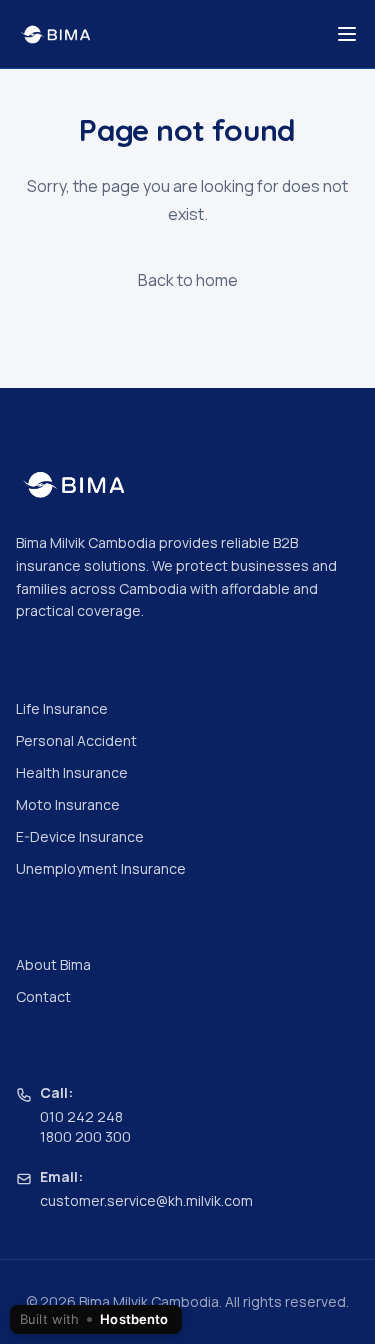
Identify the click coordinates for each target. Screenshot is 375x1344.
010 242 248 (81, 1116)
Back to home (188, 280)
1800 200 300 (85, 1136)
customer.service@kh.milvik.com (146, 1200)
